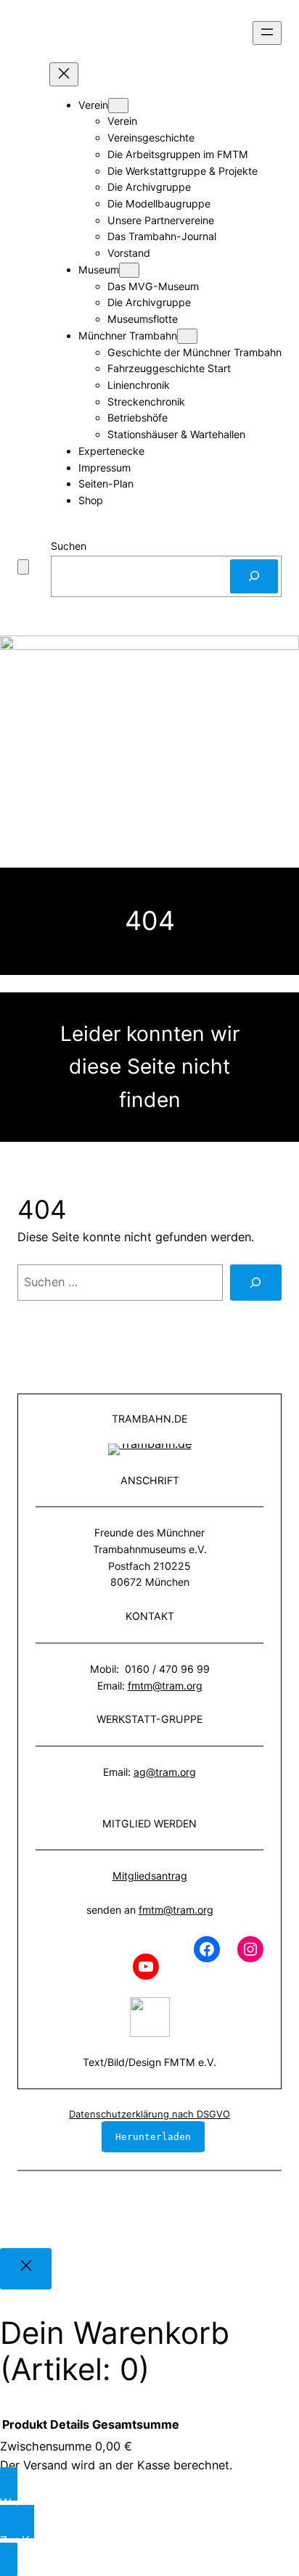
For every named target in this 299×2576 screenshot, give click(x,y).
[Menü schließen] (64, 74)
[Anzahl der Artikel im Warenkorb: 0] (23, 567)
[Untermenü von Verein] (118, 106)
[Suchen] (254, 576)
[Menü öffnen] (267, 33)
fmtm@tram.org (165, 1686)
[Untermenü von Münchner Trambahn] (187, 336)
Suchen (69, 546)
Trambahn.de (149, 1419)
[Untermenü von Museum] (129, 270)
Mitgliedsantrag (150, 1876)
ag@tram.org (165, 1772)
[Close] (26, 2269)
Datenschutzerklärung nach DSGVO (149, 2114)
